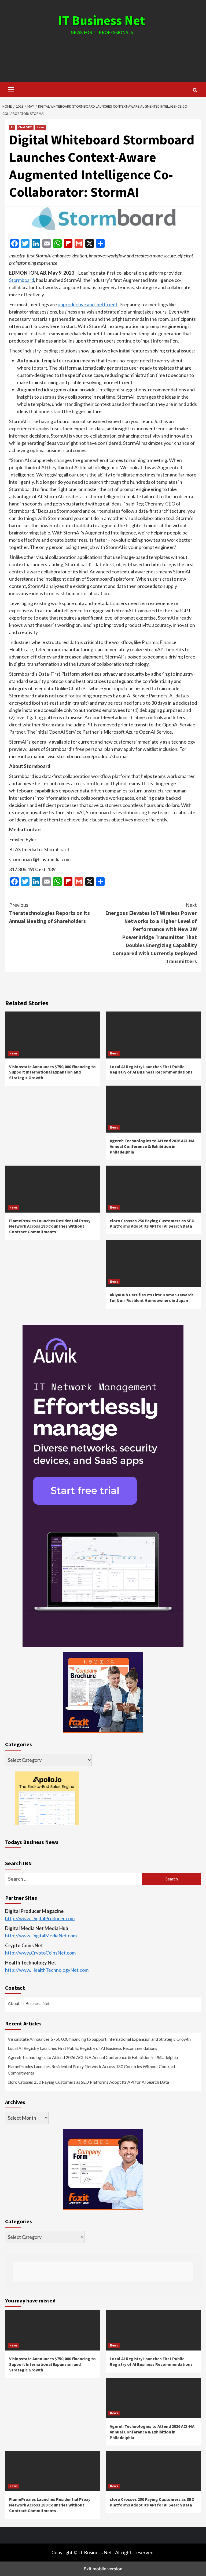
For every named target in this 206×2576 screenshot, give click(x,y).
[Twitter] (25, 243)
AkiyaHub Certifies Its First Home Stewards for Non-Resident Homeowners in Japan (152, 1298)
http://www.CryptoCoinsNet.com (40, 1953)
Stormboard (22, 280)
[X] (90, 243)
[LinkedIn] (36, 243)
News (41, 127)
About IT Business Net (29, 2003)
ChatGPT (25, 127)
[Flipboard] (68, 243)
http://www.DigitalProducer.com (40, 1918)
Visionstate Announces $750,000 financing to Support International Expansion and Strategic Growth (52, 1072)
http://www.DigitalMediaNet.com (41, 1935)
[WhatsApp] (57, 243)
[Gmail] (79, 243)
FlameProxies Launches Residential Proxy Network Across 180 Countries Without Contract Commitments (50, 1226)
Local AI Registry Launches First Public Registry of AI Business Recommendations (151, 1069)
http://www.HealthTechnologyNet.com (47, 1970)
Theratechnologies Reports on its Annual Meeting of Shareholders (49, 913)
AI (12, 127)
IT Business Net (102, 20)
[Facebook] (14, 243)
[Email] (47, 243)
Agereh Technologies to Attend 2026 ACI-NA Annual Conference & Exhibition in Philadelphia (152, 1146)
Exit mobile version (103, 2569)
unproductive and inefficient (88, 304)
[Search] (195, 90)
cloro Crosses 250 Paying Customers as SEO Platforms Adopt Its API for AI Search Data (152, 1223)
